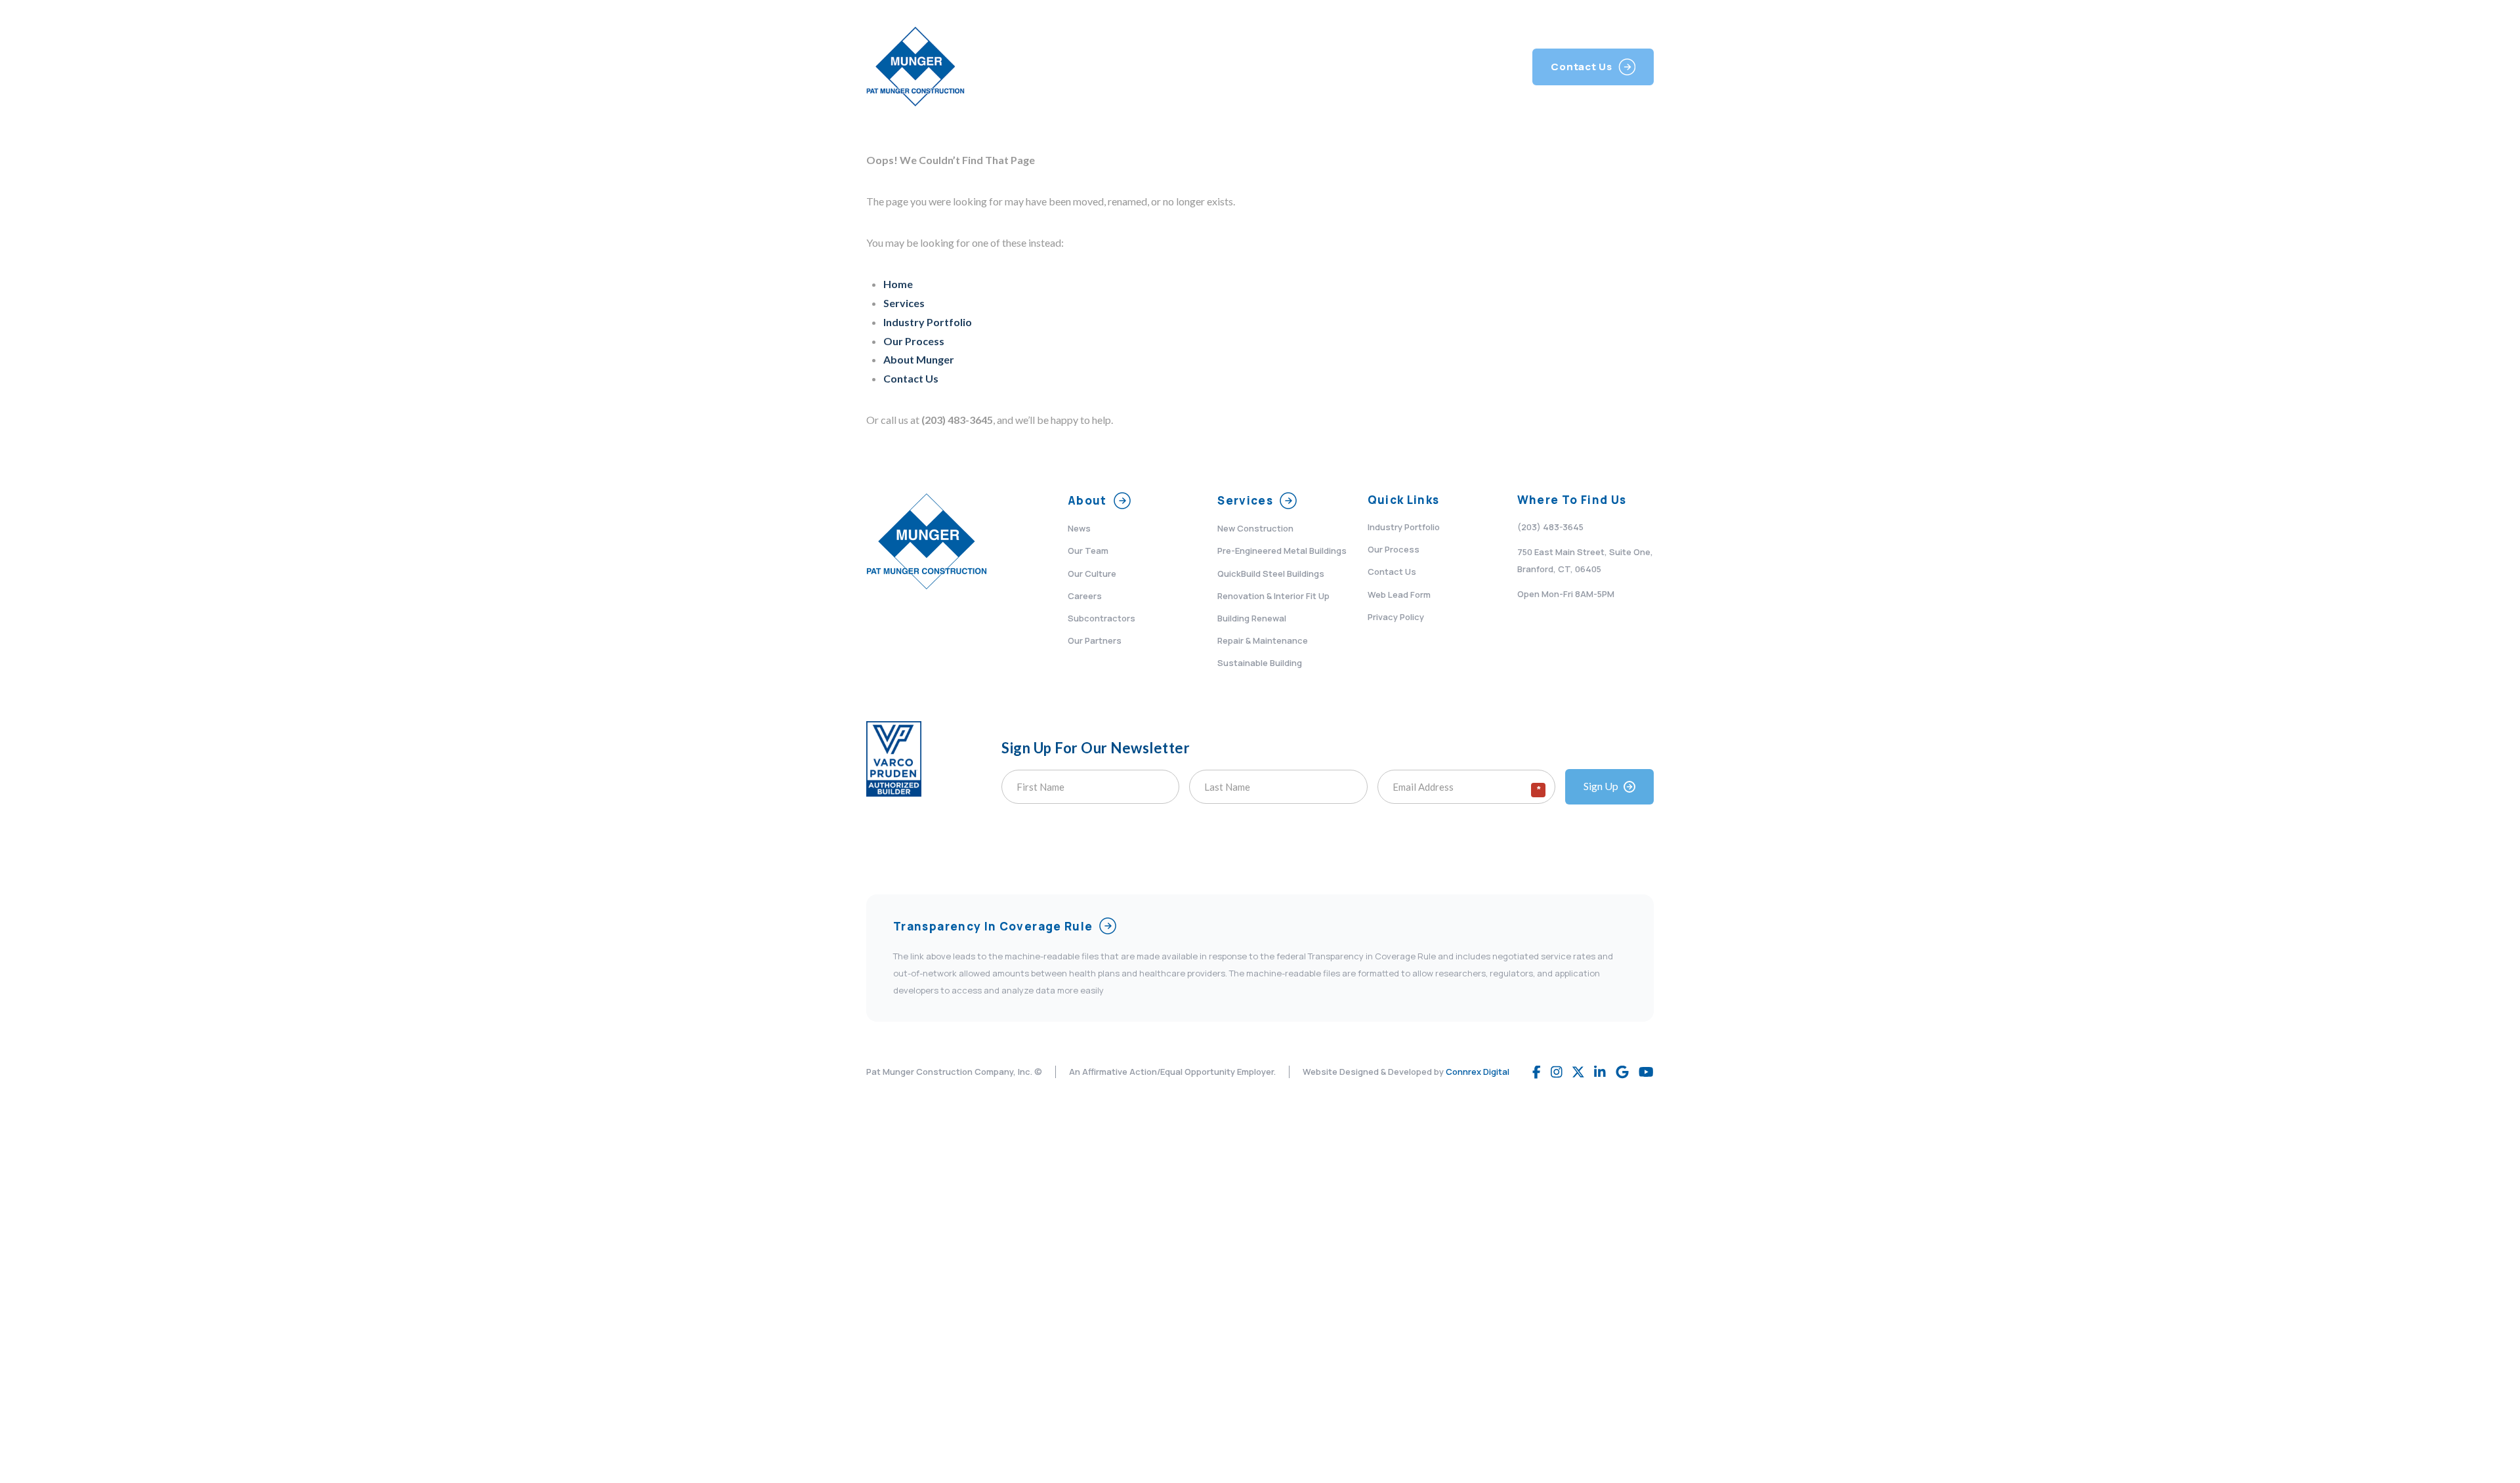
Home (898, 284)
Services (904, 303)
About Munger (919, 359)
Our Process (914, 341)
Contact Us (911, 378)
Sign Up (1601, 786)
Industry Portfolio (928, 322)
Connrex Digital (1478, 1072)
